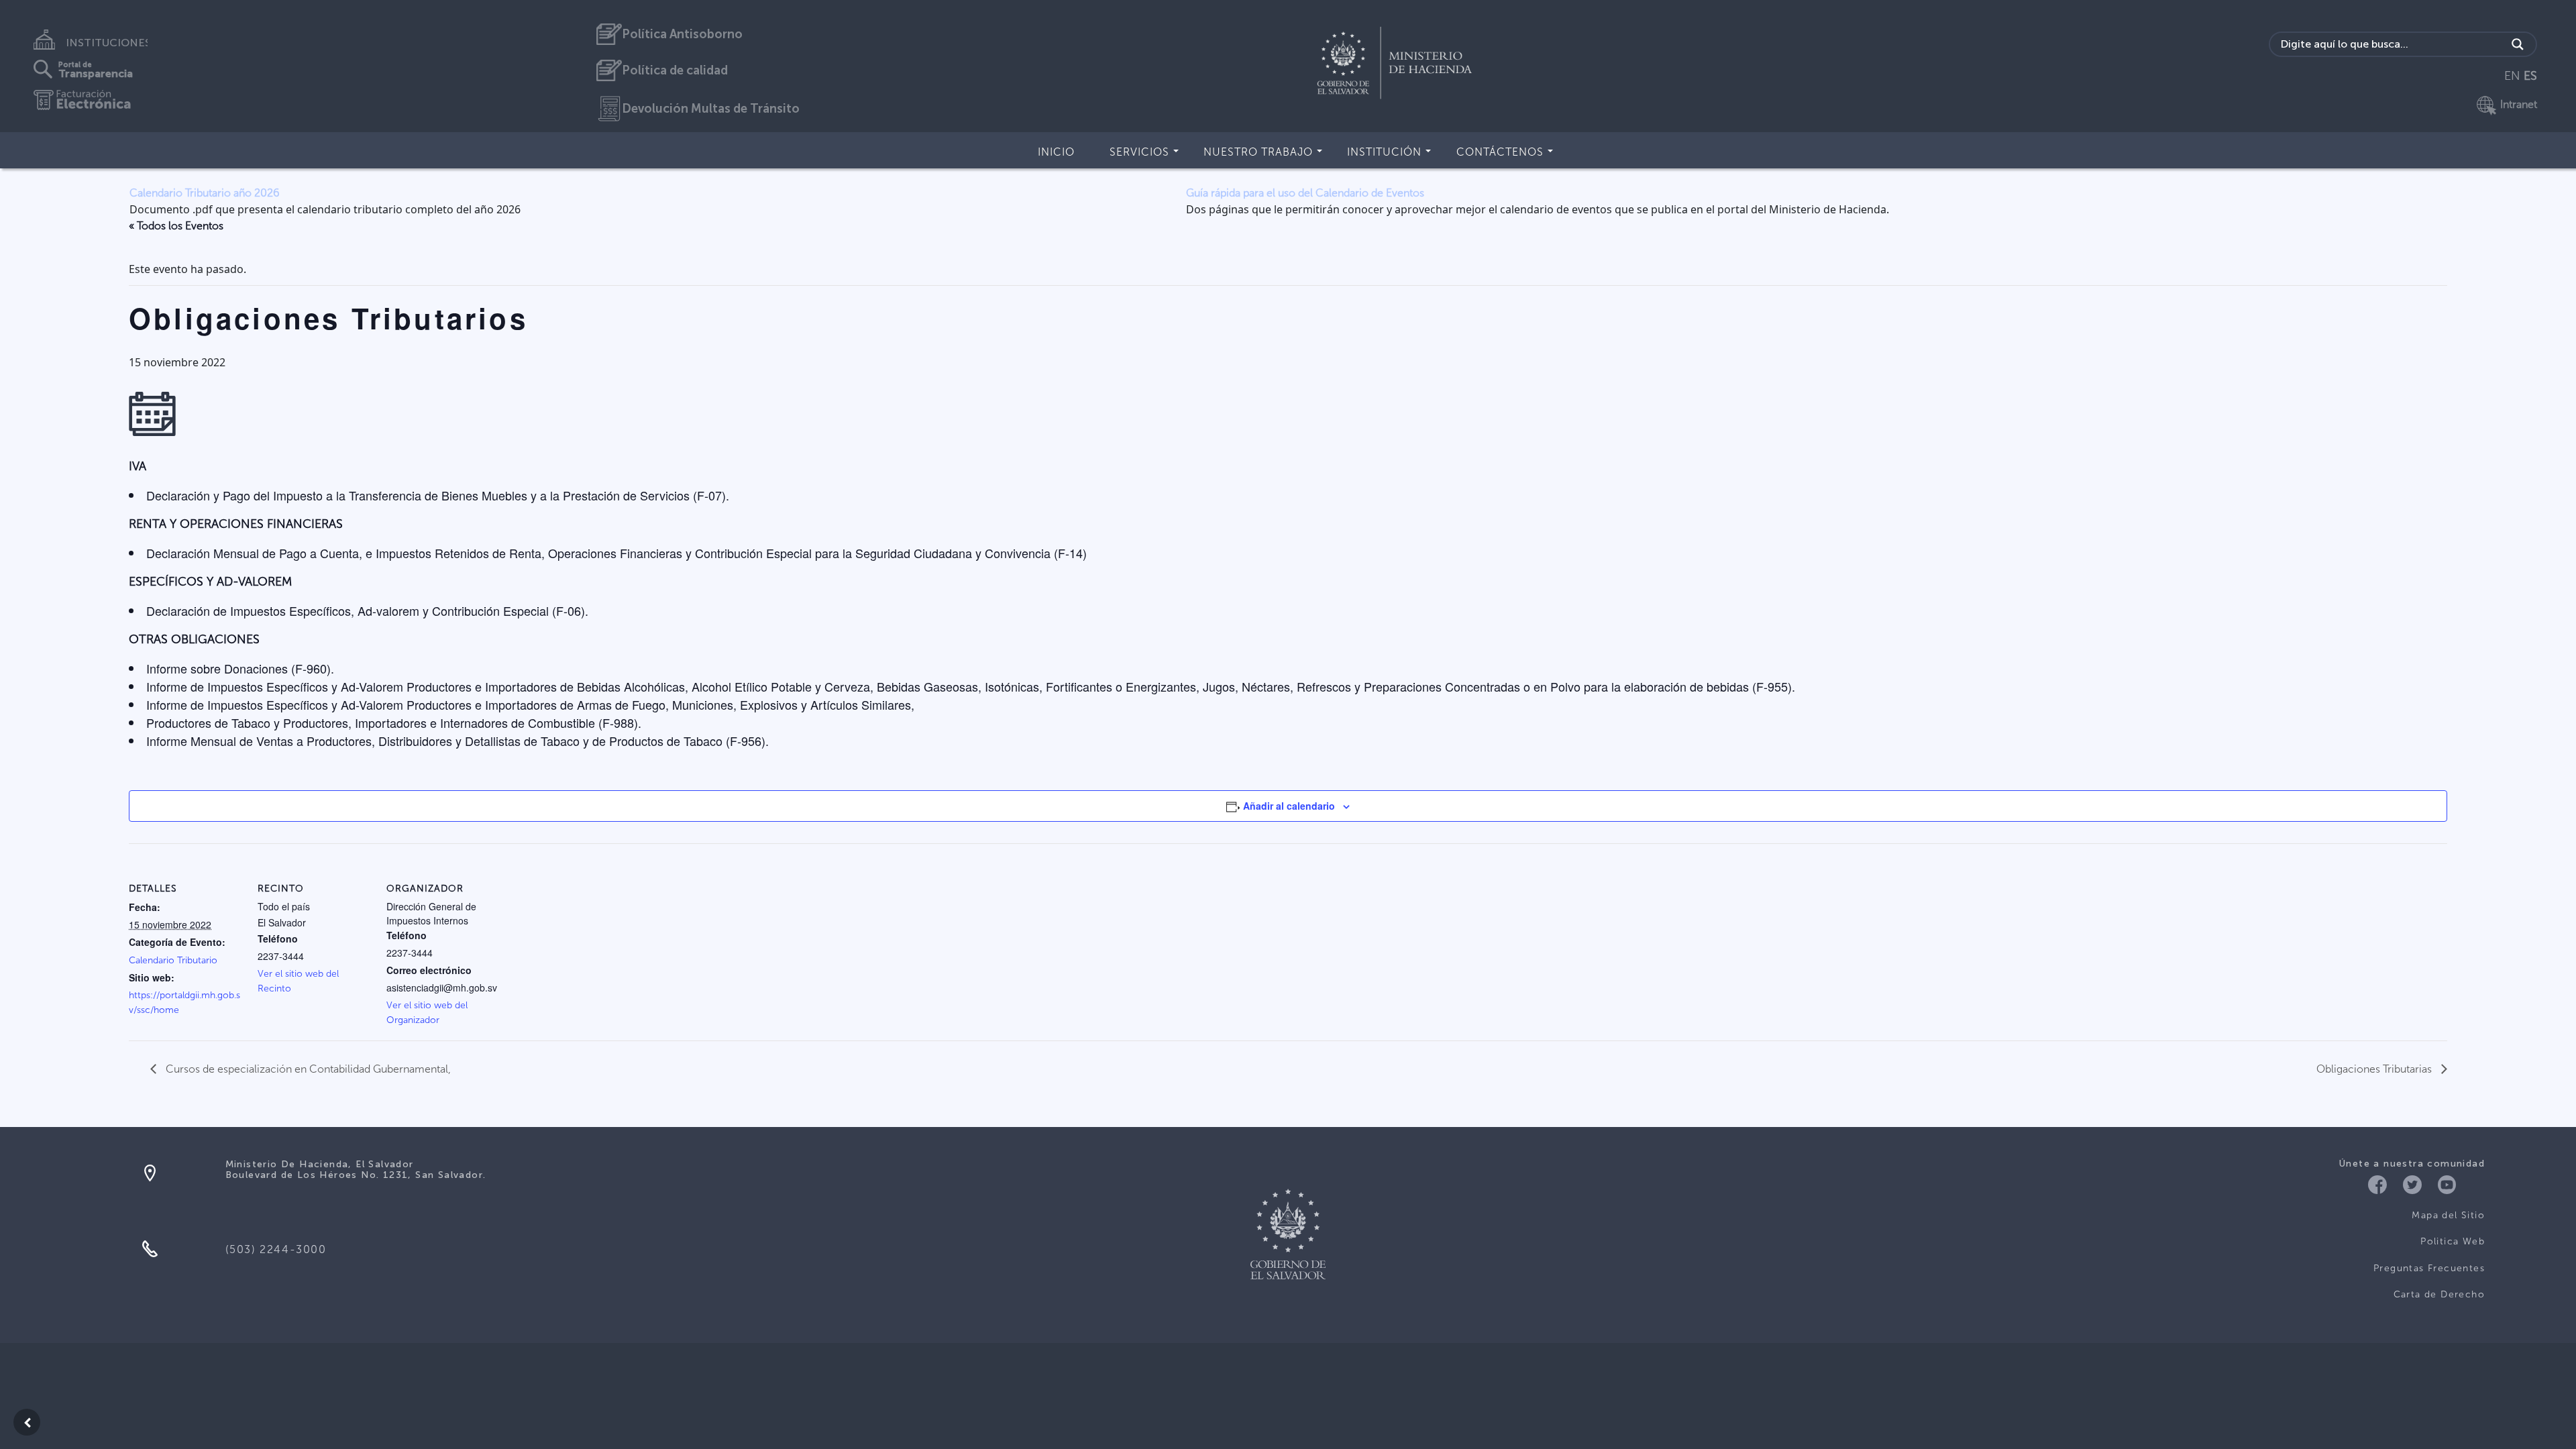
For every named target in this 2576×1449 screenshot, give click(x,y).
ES (2530, 76)
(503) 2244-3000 (276, 1249)
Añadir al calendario (1289, 806)
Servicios (1139, 152)
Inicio (1056, 152)
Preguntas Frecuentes (2429, 1268)
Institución (1384, 152)
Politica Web (2453, 1241)
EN (2512, 76)
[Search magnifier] (2518, 44)
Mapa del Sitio (2448, 1215)
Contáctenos (1500, 152)
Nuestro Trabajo (1258, 152)
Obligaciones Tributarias (2375, 1069)
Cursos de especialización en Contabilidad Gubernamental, (307, 1069)
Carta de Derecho (2439, 1294)
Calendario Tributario (173, 960)
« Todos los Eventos (176, 226)
